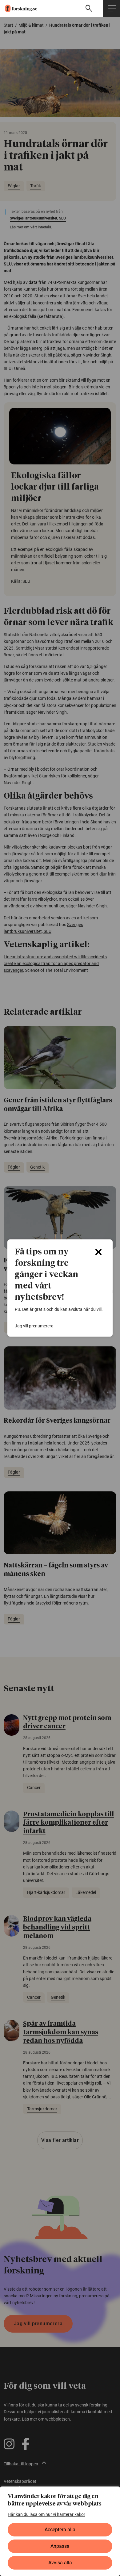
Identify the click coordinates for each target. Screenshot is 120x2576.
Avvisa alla (60, 2563)
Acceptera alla (60, 2530)
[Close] (98, 1252)
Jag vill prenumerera (34, 1326)
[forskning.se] (19, 9)
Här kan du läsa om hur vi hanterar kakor (46, 2514)
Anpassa (60, 2546)
